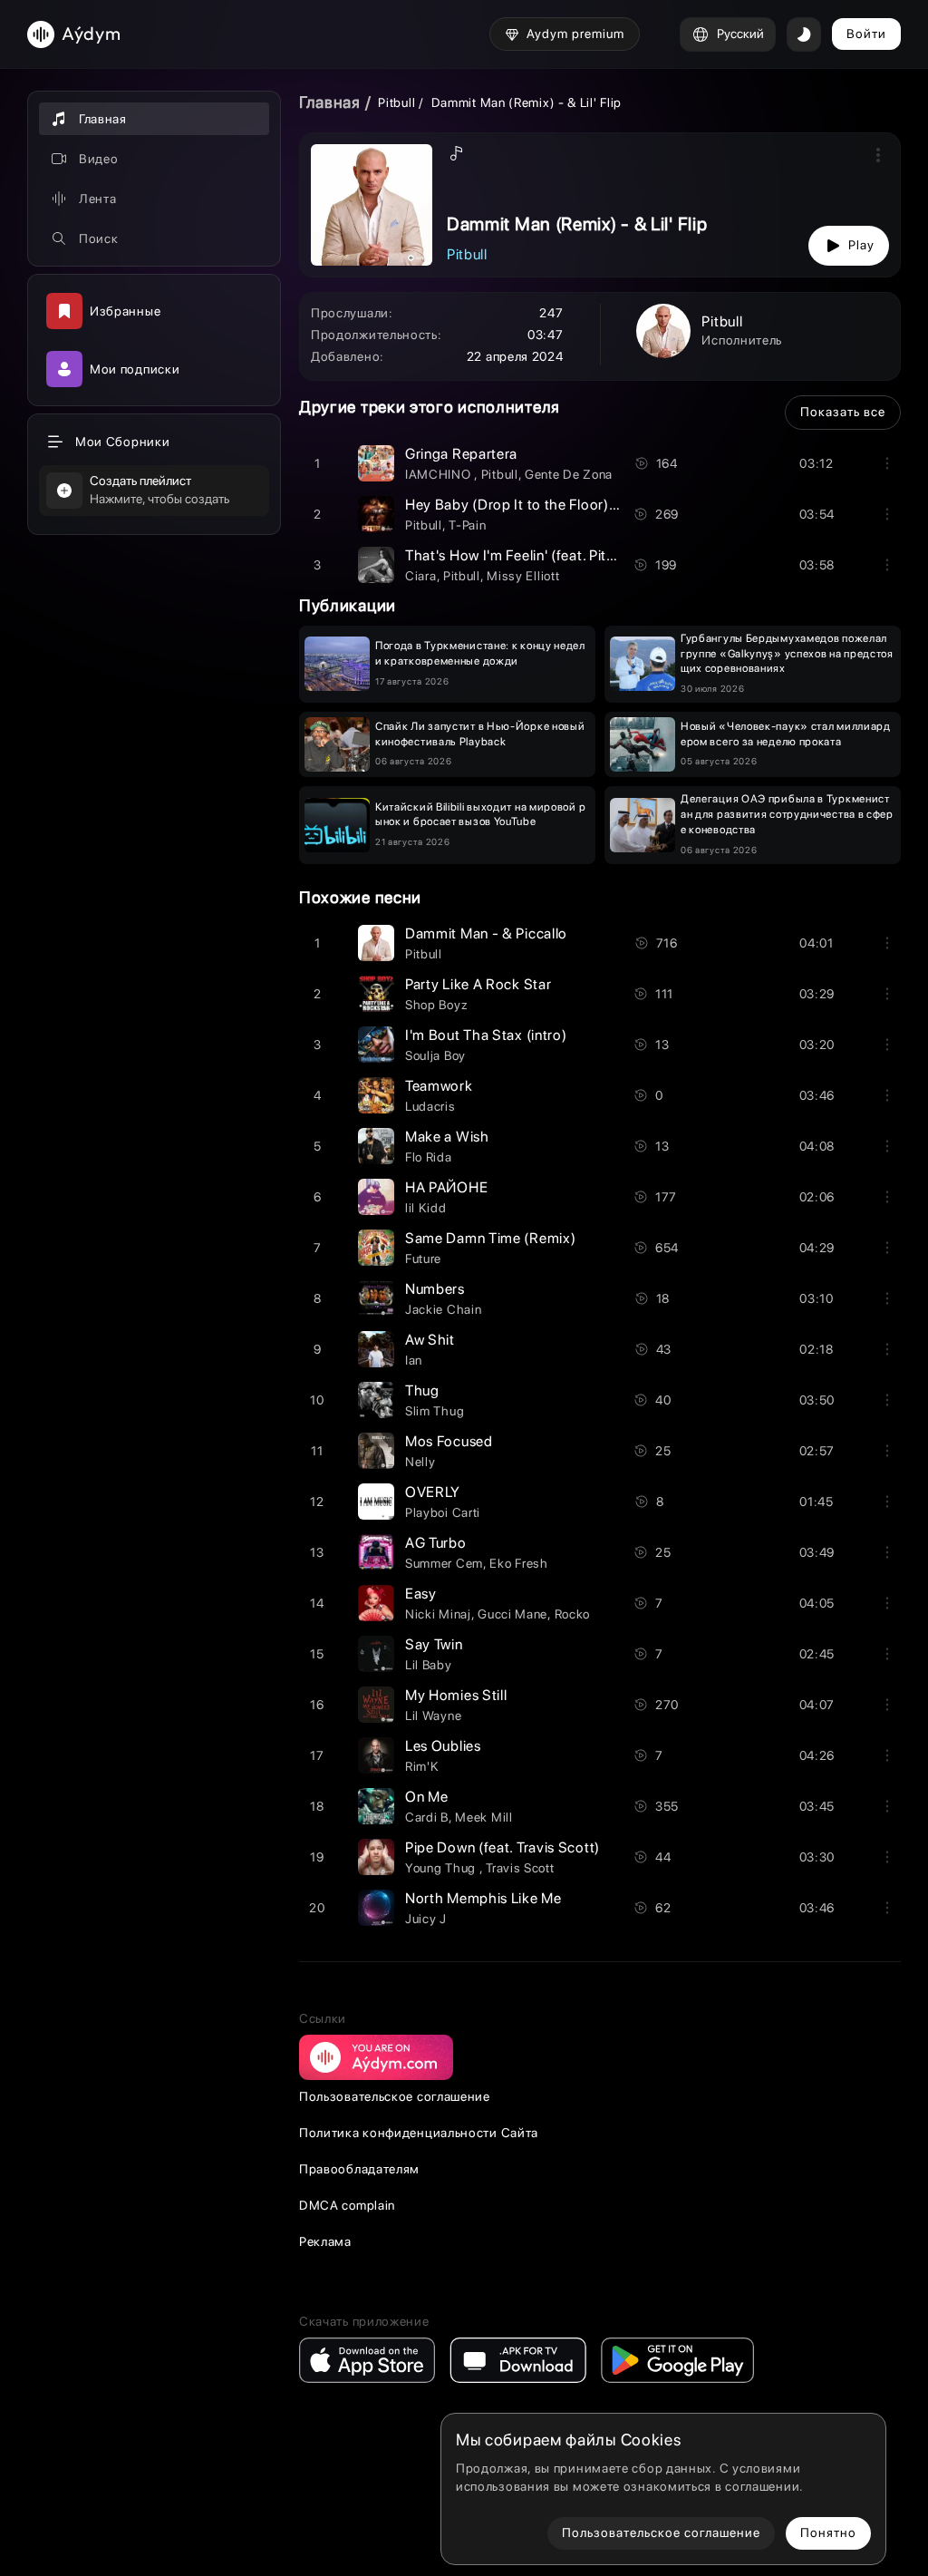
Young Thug (442, 1868)
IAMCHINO (440, 474)
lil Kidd (426, 1208)
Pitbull (396, 102)
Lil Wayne (433, 1716)
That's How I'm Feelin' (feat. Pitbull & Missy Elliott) (568, 555)
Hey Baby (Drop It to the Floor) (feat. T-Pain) (551, 505)
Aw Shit (430, 1340)
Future (423, 1259)
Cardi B (427, 1817)
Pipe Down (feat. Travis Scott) (503, 1847)
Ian (414, 1360)
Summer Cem (444, 1563)
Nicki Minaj (438, 1614)
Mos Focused (449, 1441)
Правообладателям (359, 2169)
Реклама (325, 2241)
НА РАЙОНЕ (446, 1187)
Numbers (435, 1289)
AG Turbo (436, 1543)
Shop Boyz (436, 1005)
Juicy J (426, 1919)
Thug (422, 1390)
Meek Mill (483, 1817)
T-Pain (467, 525)
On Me (427, 1797)
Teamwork (439, 1086)
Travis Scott (520, 1868)
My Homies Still (456, 1695)
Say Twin (434, 1644)
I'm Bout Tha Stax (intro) (486, 1035)
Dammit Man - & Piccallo (486, 933)
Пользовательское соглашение (395, 2096)
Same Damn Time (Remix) (490, 1238)
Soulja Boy (435, 1055)
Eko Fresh (518, 1563)
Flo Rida (429, 1157)
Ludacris (430, 1106)
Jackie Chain (443, 1309)
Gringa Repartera (461, 454)
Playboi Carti (443, 1512)
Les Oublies (443, 1746)
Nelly (420, 1462)
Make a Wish (447, 1137)
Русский (740, 34)
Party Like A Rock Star (478, 984)
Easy (421, 1594)
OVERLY (433, 1492)
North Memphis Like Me (483, 1898)
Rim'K (422, 1766)
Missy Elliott (523, 576)
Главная (330, 102)
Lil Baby (429, 1665)
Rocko (573, 1614)
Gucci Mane (512, 1614)
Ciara (421, 576)
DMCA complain (347, 2205)
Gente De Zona (569, 474)
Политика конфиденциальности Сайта (419, 2133)
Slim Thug (435, 1411)
